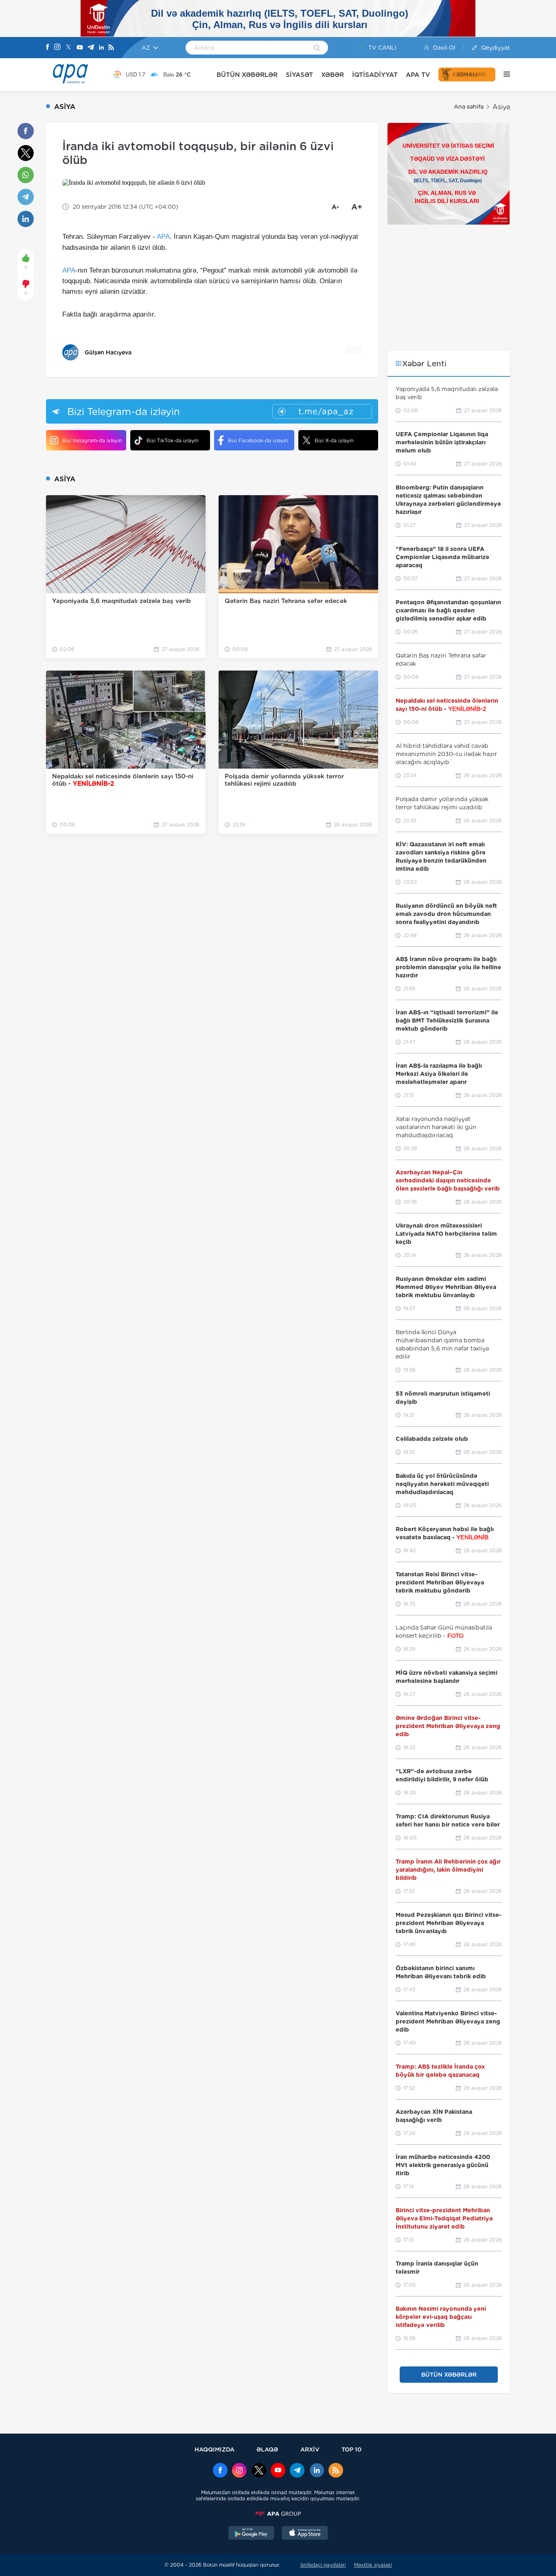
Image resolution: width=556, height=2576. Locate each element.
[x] (259, 2471)
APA (163, 237)
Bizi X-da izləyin (334, 440)
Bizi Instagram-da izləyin (92, 440)
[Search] (317, 48)
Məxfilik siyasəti (373, 2565)
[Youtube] (80, 48)
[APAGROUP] (278, 2514)
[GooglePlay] (252, 2534)
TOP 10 (351, 2449)
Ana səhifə (469, 107)
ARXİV (310, 2449)
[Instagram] (57, 48)
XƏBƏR (333, 75)
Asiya (501, 107)
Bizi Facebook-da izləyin (258, 440)
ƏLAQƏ (267, 2449)
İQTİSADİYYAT (375, 75)
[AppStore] (305, 2534)
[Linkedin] (101, 48)
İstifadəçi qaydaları (323, 2565)
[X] (68, 48)
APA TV (418, 75)
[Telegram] (91, 48)
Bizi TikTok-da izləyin (172, 440)
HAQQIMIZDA (215, 2449)
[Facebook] (48, 48)
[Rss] (111, 48)
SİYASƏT (299, 75)
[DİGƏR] (503, 74)
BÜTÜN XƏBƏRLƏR (247, 75)
